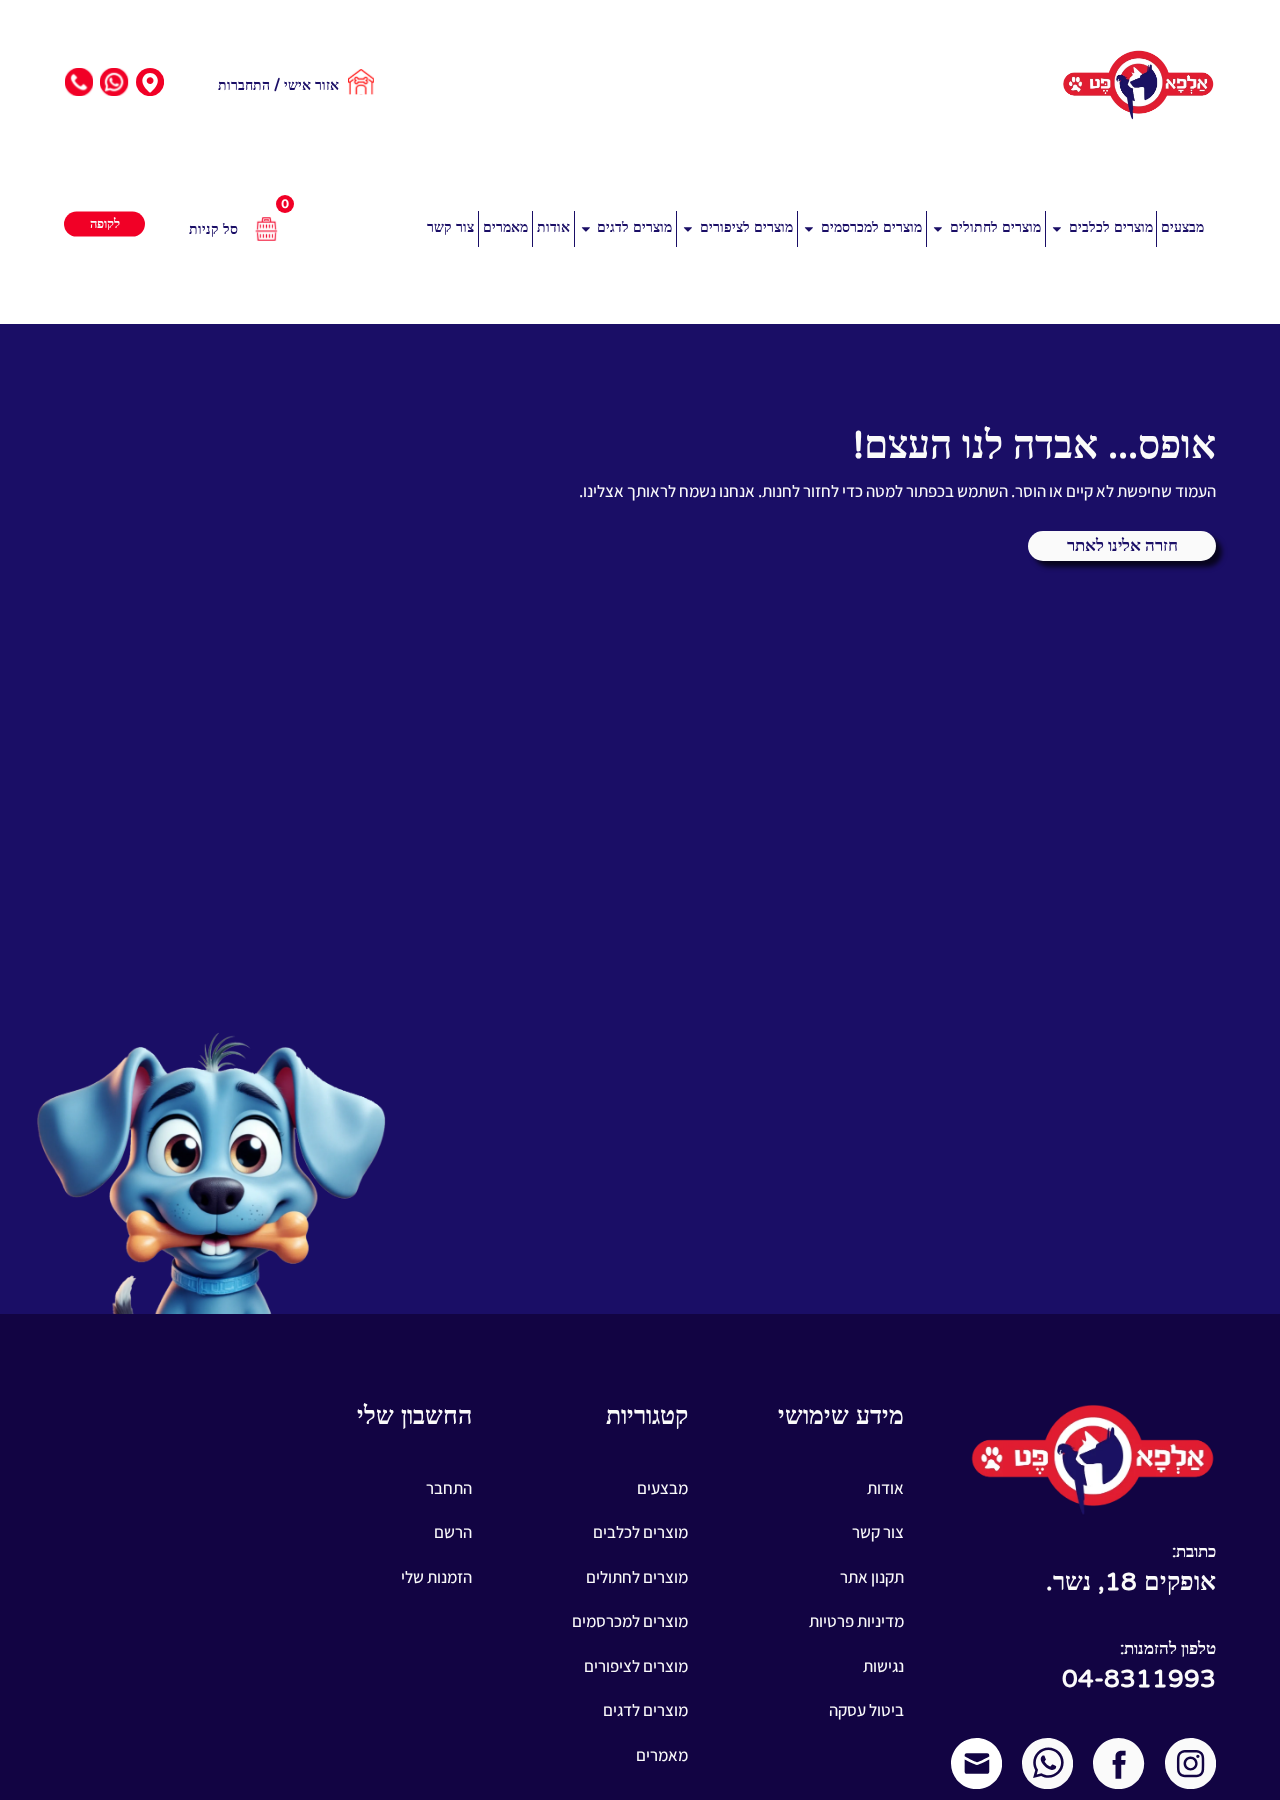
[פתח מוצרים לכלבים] (1057, 229)
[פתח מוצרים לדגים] (586, 229)
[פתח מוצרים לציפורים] (688, 229)
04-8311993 (1139, 1679)
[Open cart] (278, 229)
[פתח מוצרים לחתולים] (938, 229)
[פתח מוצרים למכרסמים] (809, 229)
